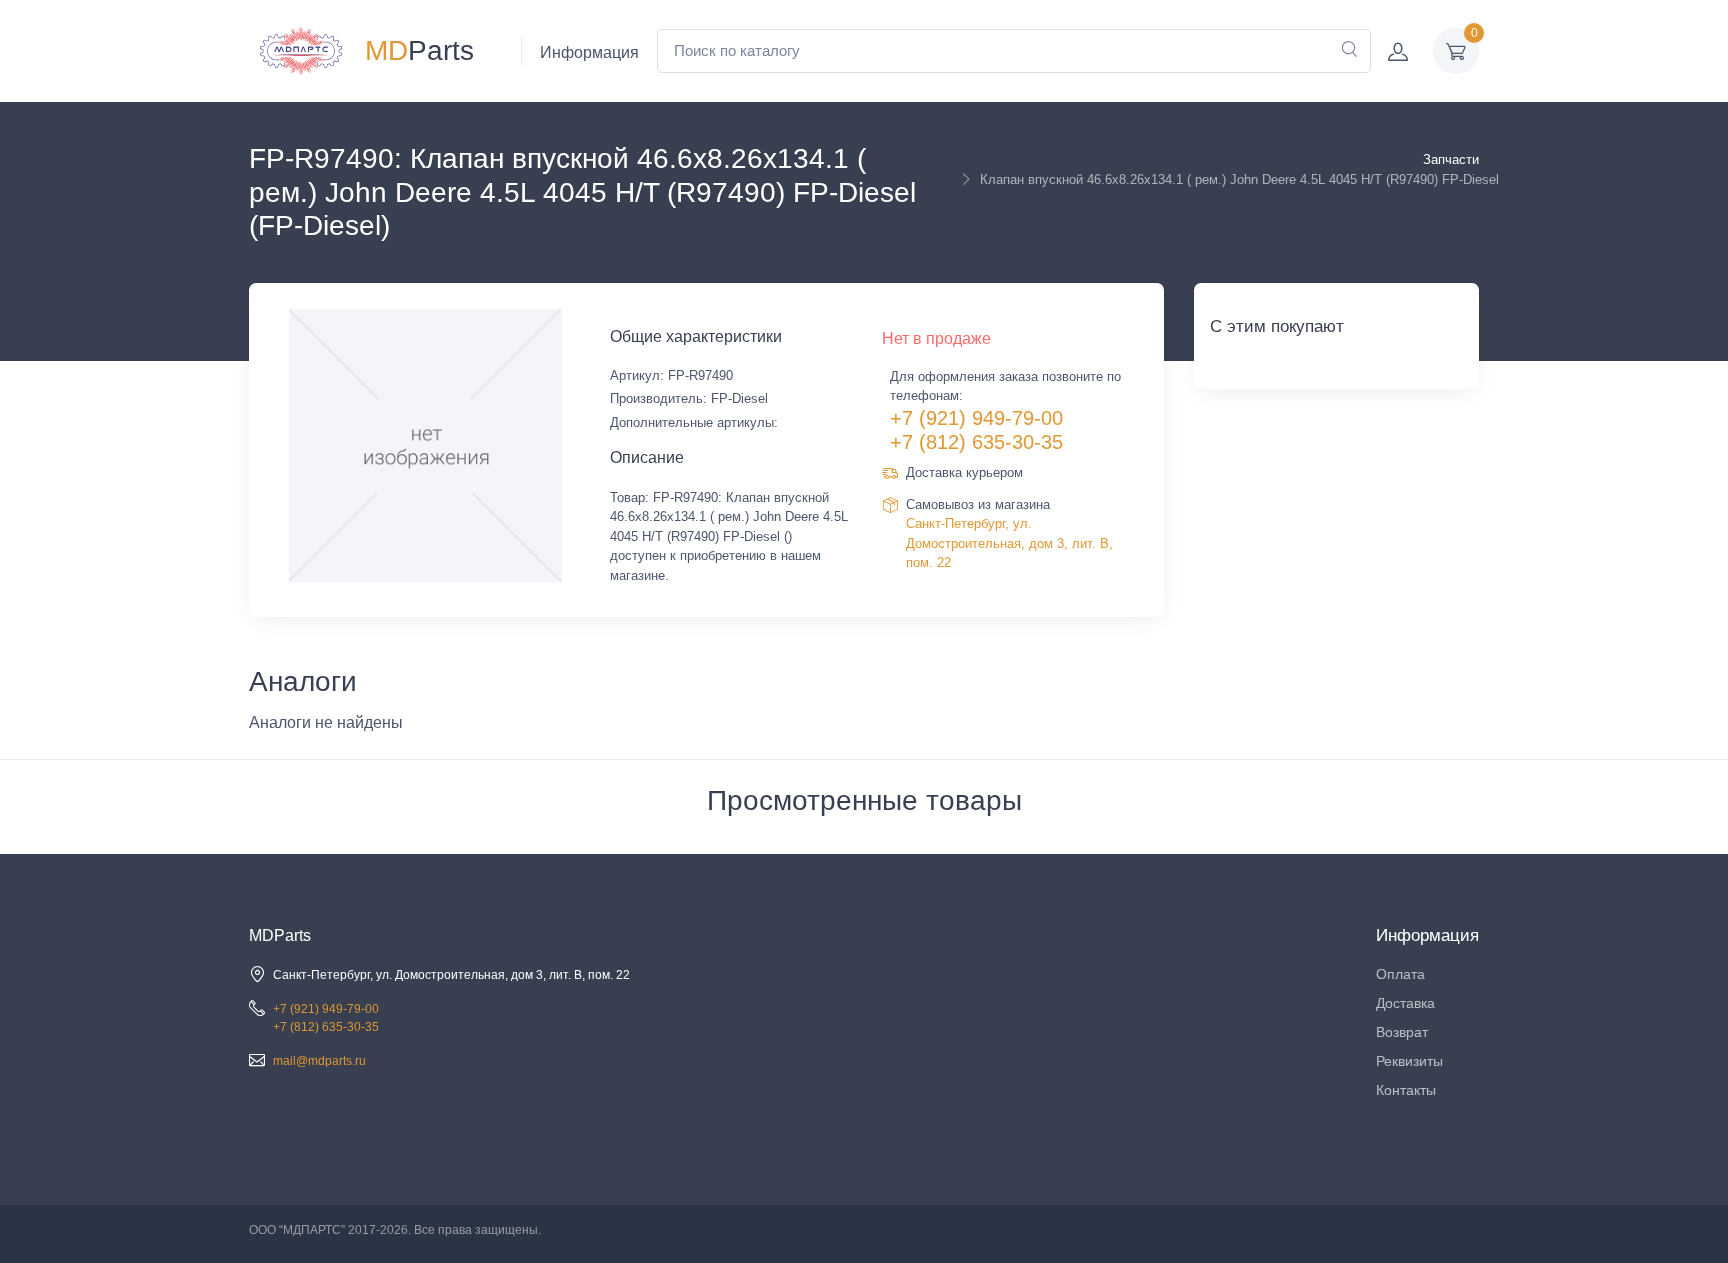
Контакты (1406, 1090)
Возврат (1402, 1032)
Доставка (1405, 1003)
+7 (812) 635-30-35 (976, 442)
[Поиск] (1349, 51)
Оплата (1400, 974)
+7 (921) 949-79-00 (976, 418)
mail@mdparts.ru (319, 1061)
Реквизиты (1409, 1061)
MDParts (280, 935)
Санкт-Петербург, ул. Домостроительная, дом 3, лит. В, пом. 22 (1009, 543)
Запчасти (1451, 159)
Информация (589, 52)
